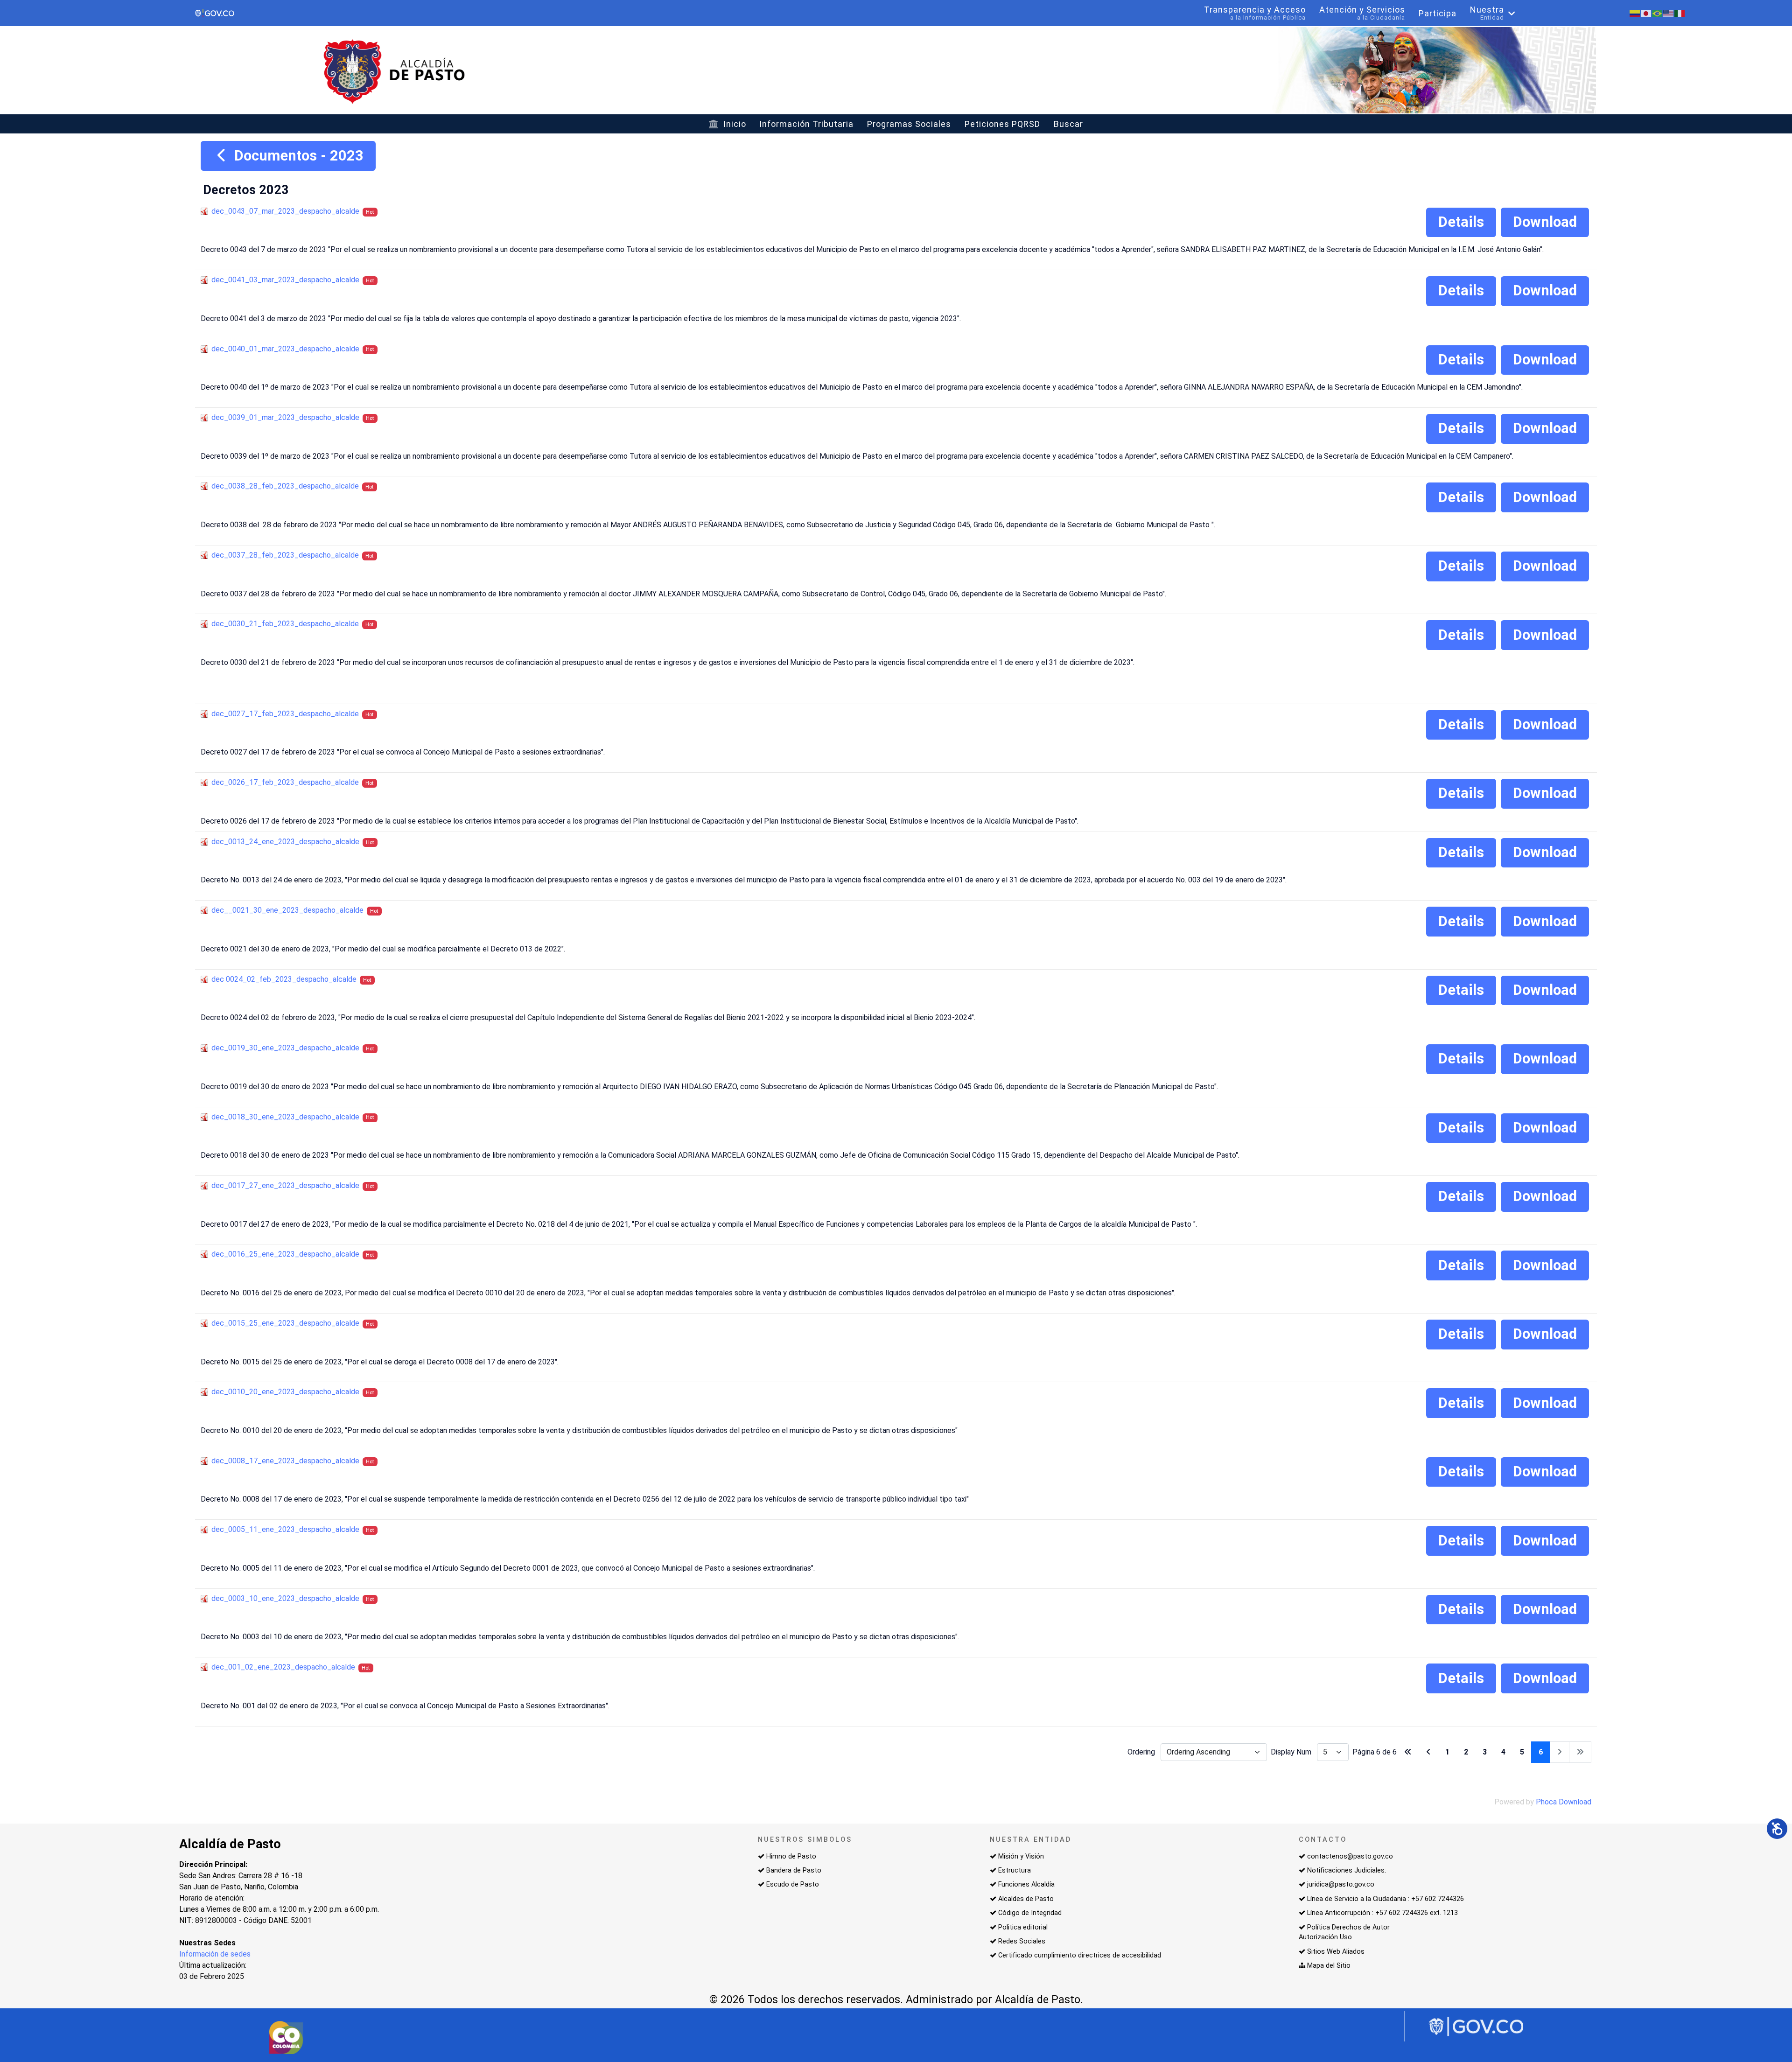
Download (1545, 222)
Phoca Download (1564, 1802)
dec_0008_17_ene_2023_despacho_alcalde (285, 1461)
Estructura (1015, 1870)
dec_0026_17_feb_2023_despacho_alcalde (285, 782)
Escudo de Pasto (793, 1884)
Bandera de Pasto (794, 1870)
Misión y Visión (1021, 1856)
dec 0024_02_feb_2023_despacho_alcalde (284, 979)
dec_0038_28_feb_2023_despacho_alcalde (285, 486)
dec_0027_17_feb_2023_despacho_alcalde (285, 714)
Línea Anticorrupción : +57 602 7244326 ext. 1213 (1382, 1913)
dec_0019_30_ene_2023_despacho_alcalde (285, 1048)
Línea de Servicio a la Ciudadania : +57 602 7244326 (1386, 1899)
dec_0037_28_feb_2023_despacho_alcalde (285, 555)
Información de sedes (215, 1954)
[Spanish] (1635, 13)
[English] (1669, 13)
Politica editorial (1023, 1927)
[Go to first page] (1408, 1752)
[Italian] (1680, 13)
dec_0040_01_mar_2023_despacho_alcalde (285, 349)
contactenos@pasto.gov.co (1350, 1856)
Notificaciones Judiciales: (1347, 1870)
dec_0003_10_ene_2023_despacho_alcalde (285, 1598)
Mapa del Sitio (1329, 1966)
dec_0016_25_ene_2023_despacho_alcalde (285, 1254)
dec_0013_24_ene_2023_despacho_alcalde (285, 842)
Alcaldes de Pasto (1026, 1899)
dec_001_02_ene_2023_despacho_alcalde (283, 1667)
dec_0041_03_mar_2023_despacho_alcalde (285, 280)
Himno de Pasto (791, 1856)
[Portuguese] (1658, 13)
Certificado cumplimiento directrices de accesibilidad (1080, 1955)
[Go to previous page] (1428, 1752)
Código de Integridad (1030, 1913)
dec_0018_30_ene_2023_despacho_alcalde (285, 1117)
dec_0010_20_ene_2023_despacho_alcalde (285, 1392)
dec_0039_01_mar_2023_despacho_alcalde (285, 417)
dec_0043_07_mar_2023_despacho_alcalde (285, 211)
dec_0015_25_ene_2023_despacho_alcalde (285, 1323)
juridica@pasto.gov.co (1341, 1884)
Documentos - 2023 (297, 156)
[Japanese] (1646, 13)
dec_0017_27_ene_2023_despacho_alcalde (285, 1185)
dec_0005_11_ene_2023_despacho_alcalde (285, 1529)
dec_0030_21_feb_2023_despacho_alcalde (285, 624)
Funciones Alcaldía (1026, 1884)
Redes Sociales (1022, 1941)
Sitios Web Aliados (1336, 1952)
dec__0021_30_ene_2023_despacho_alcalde (287, 910)
